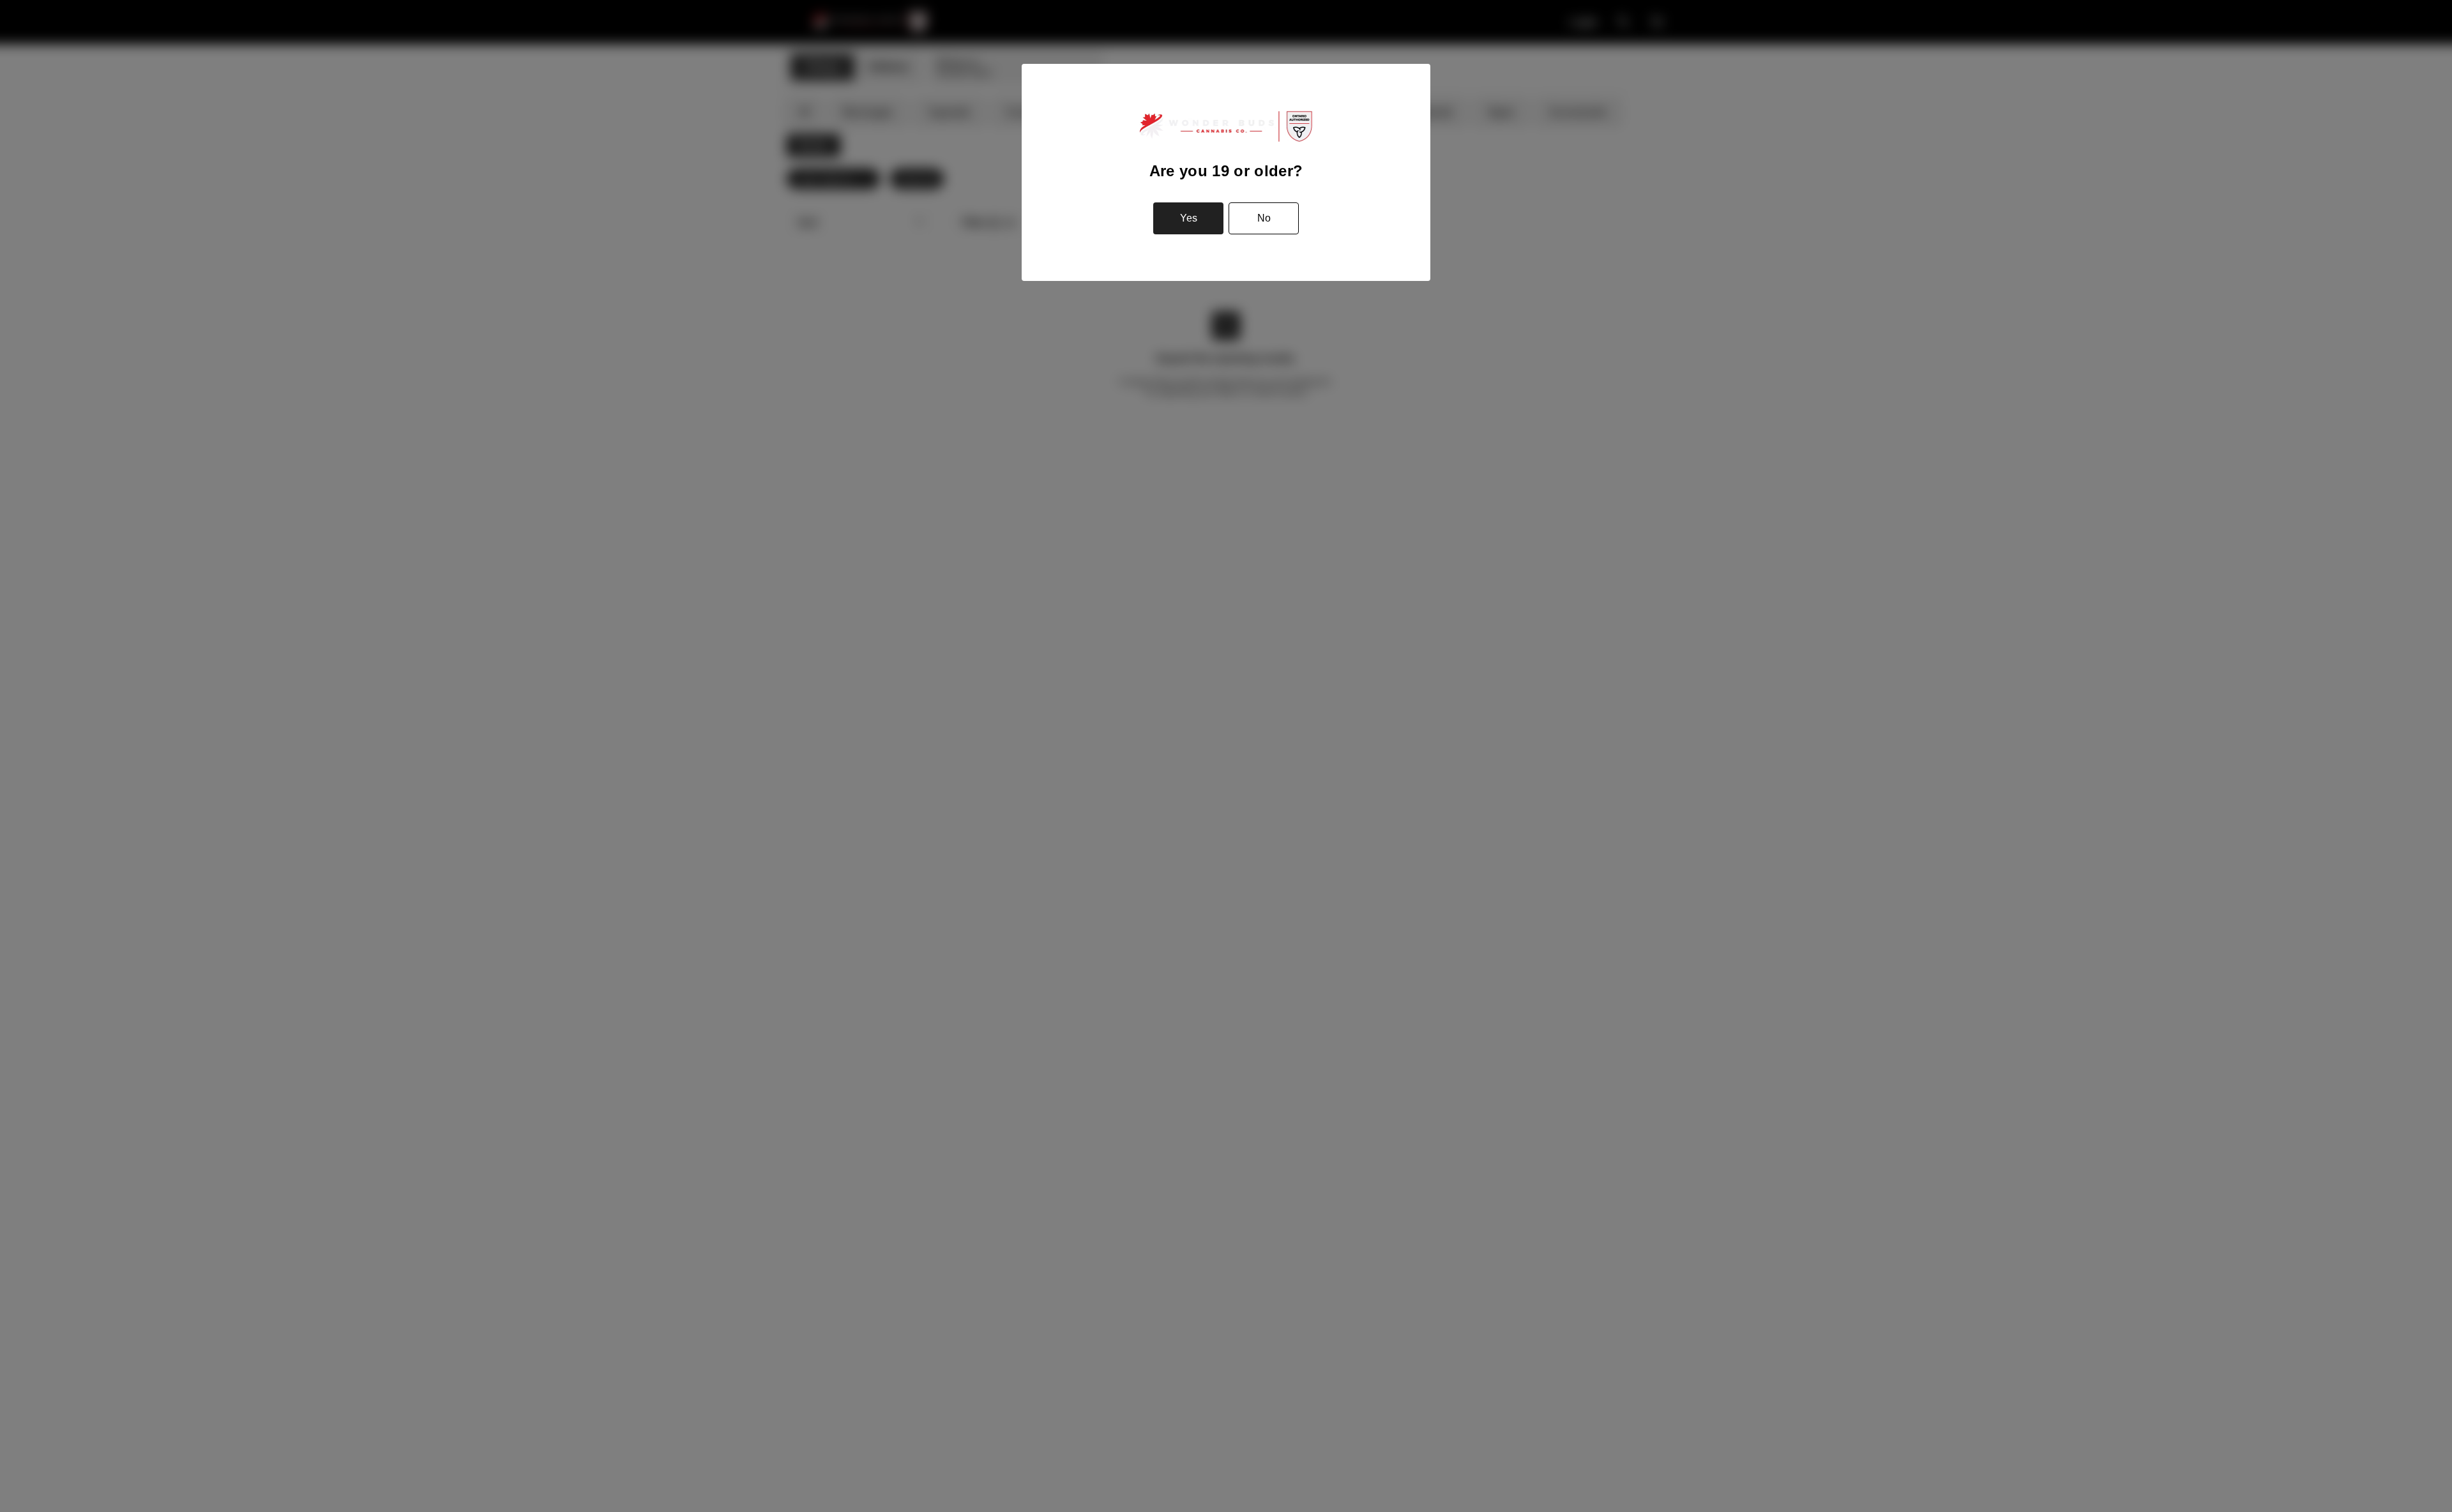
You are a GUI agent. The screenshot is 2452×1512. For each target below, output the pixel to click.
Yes (1189, 218)
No (1264, 218)
